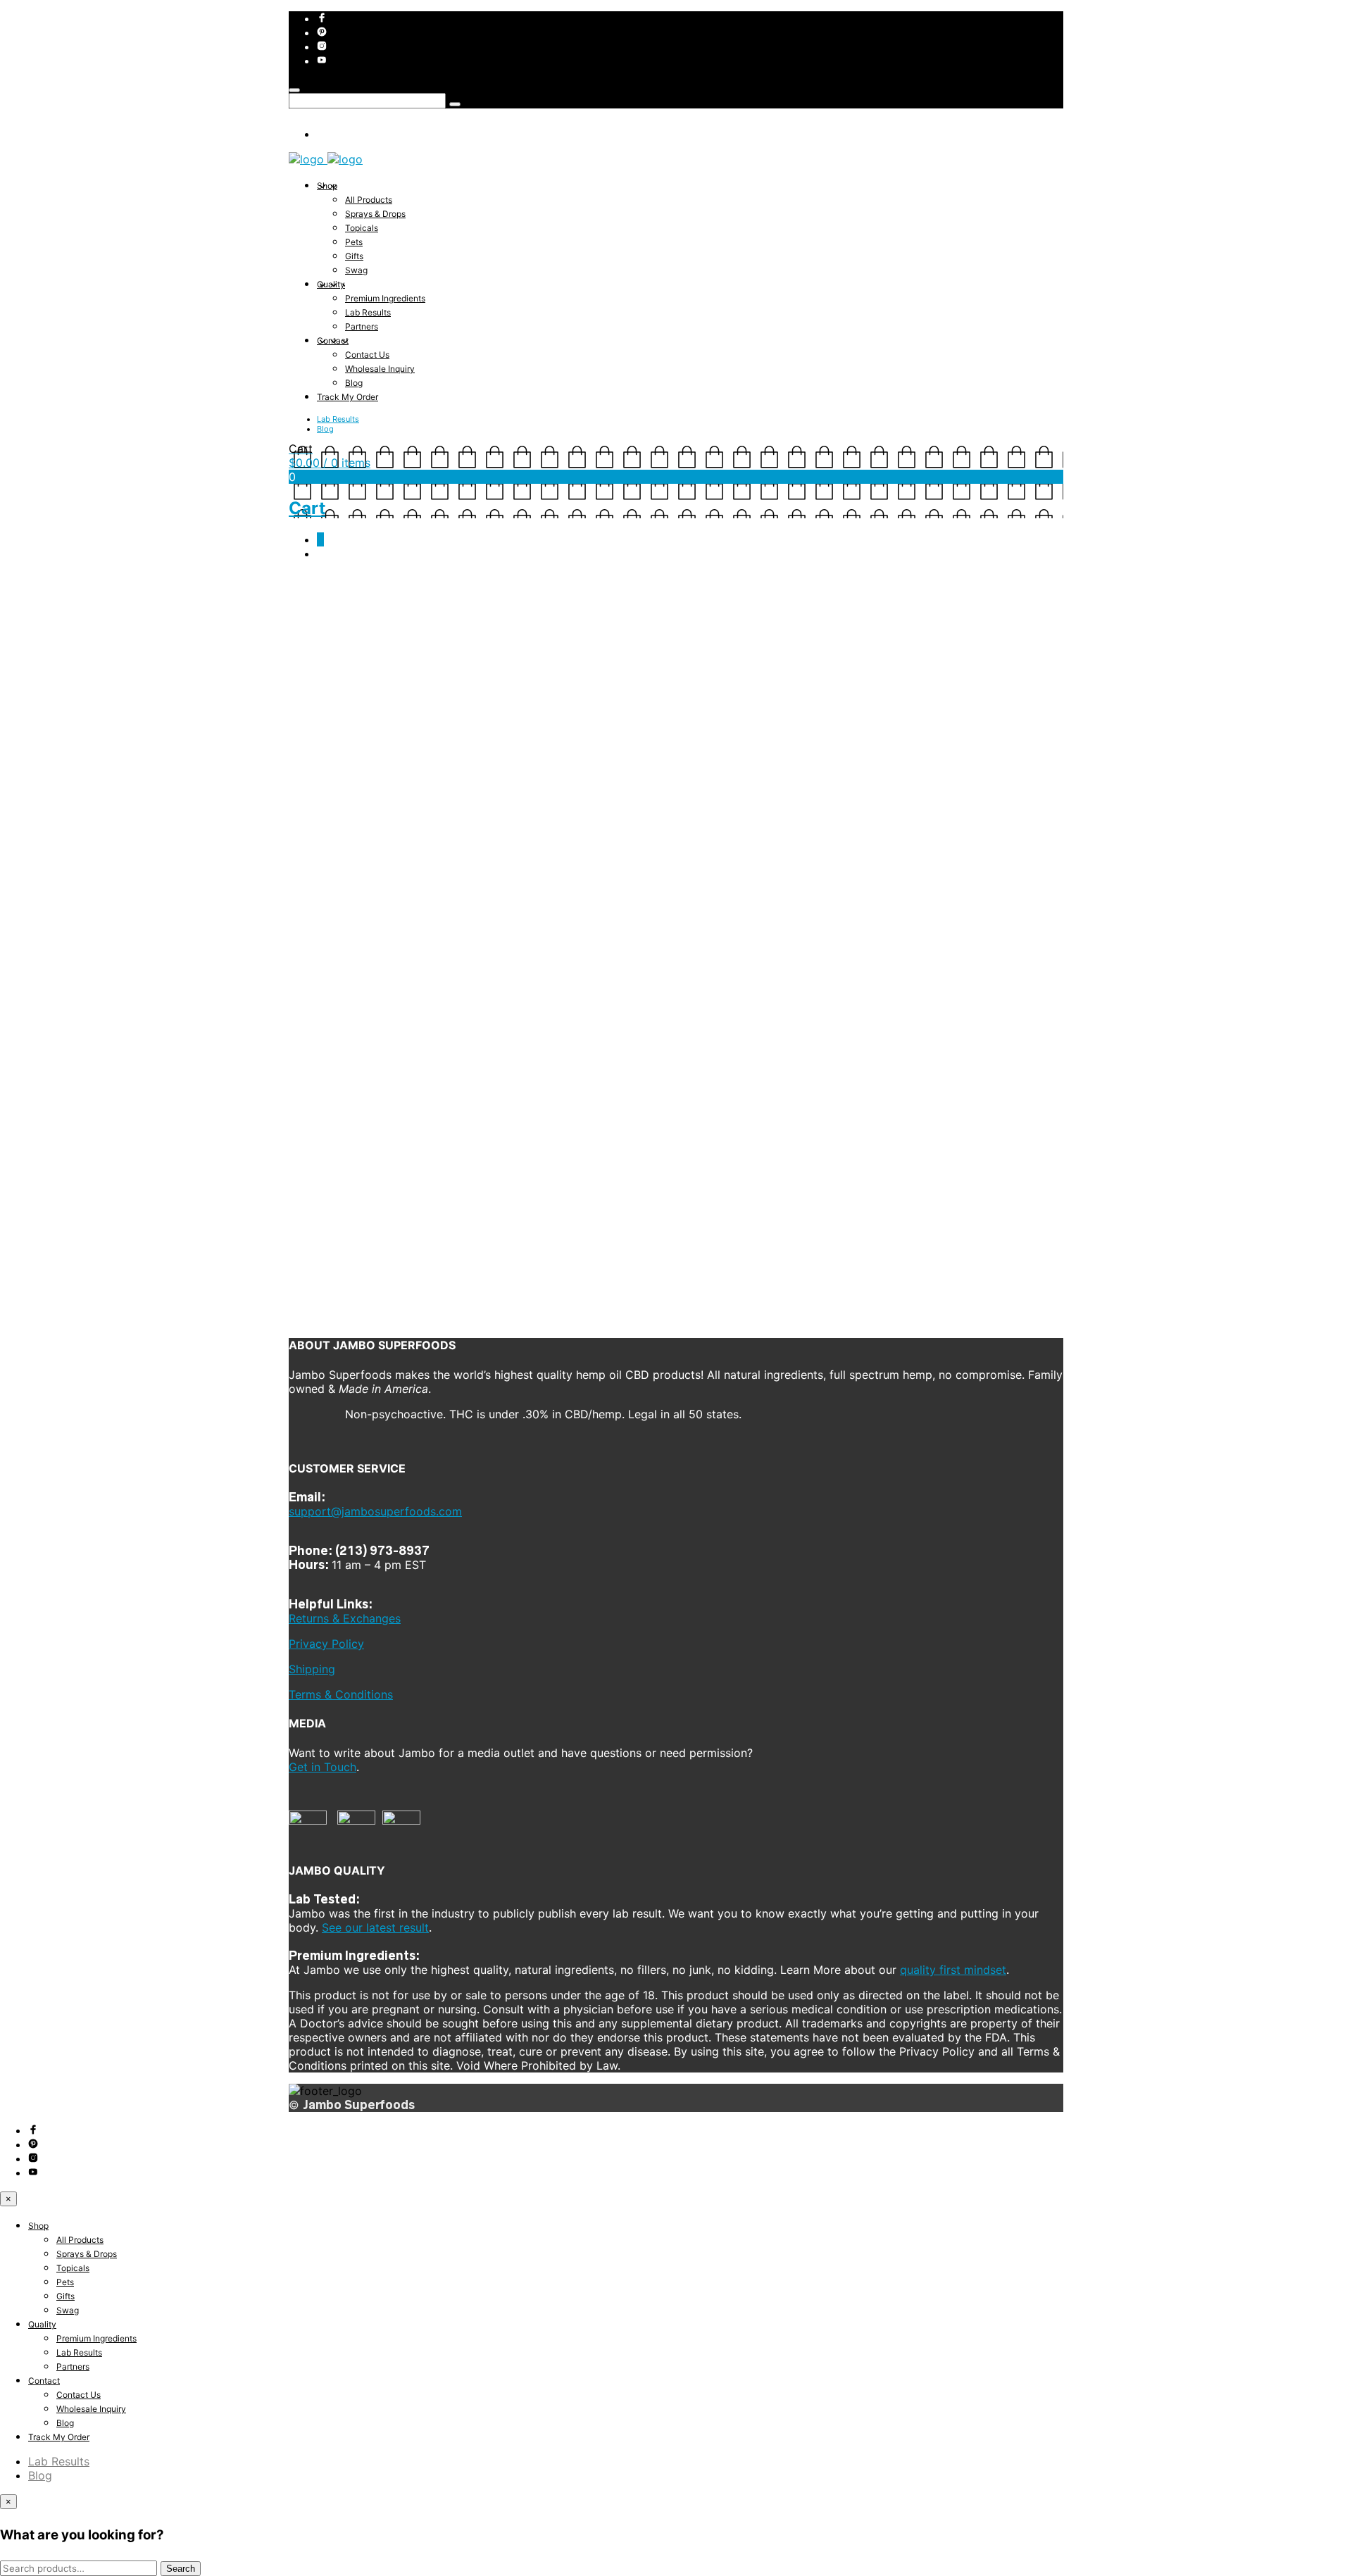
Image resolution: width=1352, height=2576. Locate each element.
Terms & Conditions (341, 1694)
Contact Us (367, 355)
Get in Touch (323, 1767)
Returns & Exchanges (345, 1618)
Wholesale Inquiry (380, 369)
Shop (327, 186)
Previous (308, 654)
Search (181, 2569)
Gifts (354, 256)
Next (340, 654)
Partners (362, 326)
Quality (331, 284)
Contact (333, 340)
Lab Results (368, 312)
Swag (356, 270)
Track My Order (348, 397)
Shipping (312, 1669)
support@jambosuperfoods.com (375, 1511)
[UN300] (620, 1318)
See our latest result (375, 1927)
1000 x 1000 (398, 642)
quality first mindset (953, 1970)
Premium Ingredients (385, 298)
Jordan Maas (505, 642)
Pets (354, 242)
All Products (369, 200)
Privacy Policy (326, 1644)
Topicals (362, 228)
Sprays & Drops (375, 214)
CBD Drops (452, 642)
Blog (354, 383)
